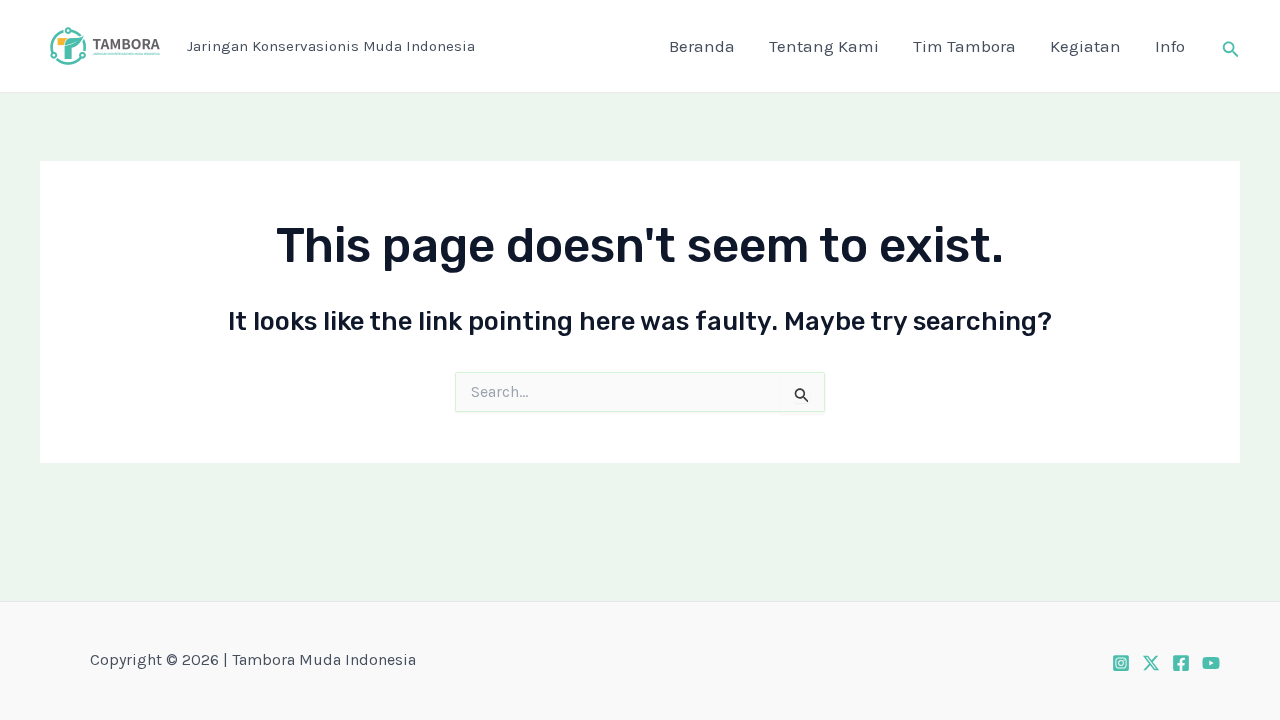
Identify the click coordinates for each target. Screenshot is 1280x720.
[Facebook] (1181, 663)
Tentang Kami (824, 46)
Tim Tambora (964, 46)
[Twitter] (1151, 663)
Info (1170, 46)
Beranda (702, 46)
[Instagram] (1121, 663)
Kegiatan (1085, 46)
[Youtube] (1211, 663)
